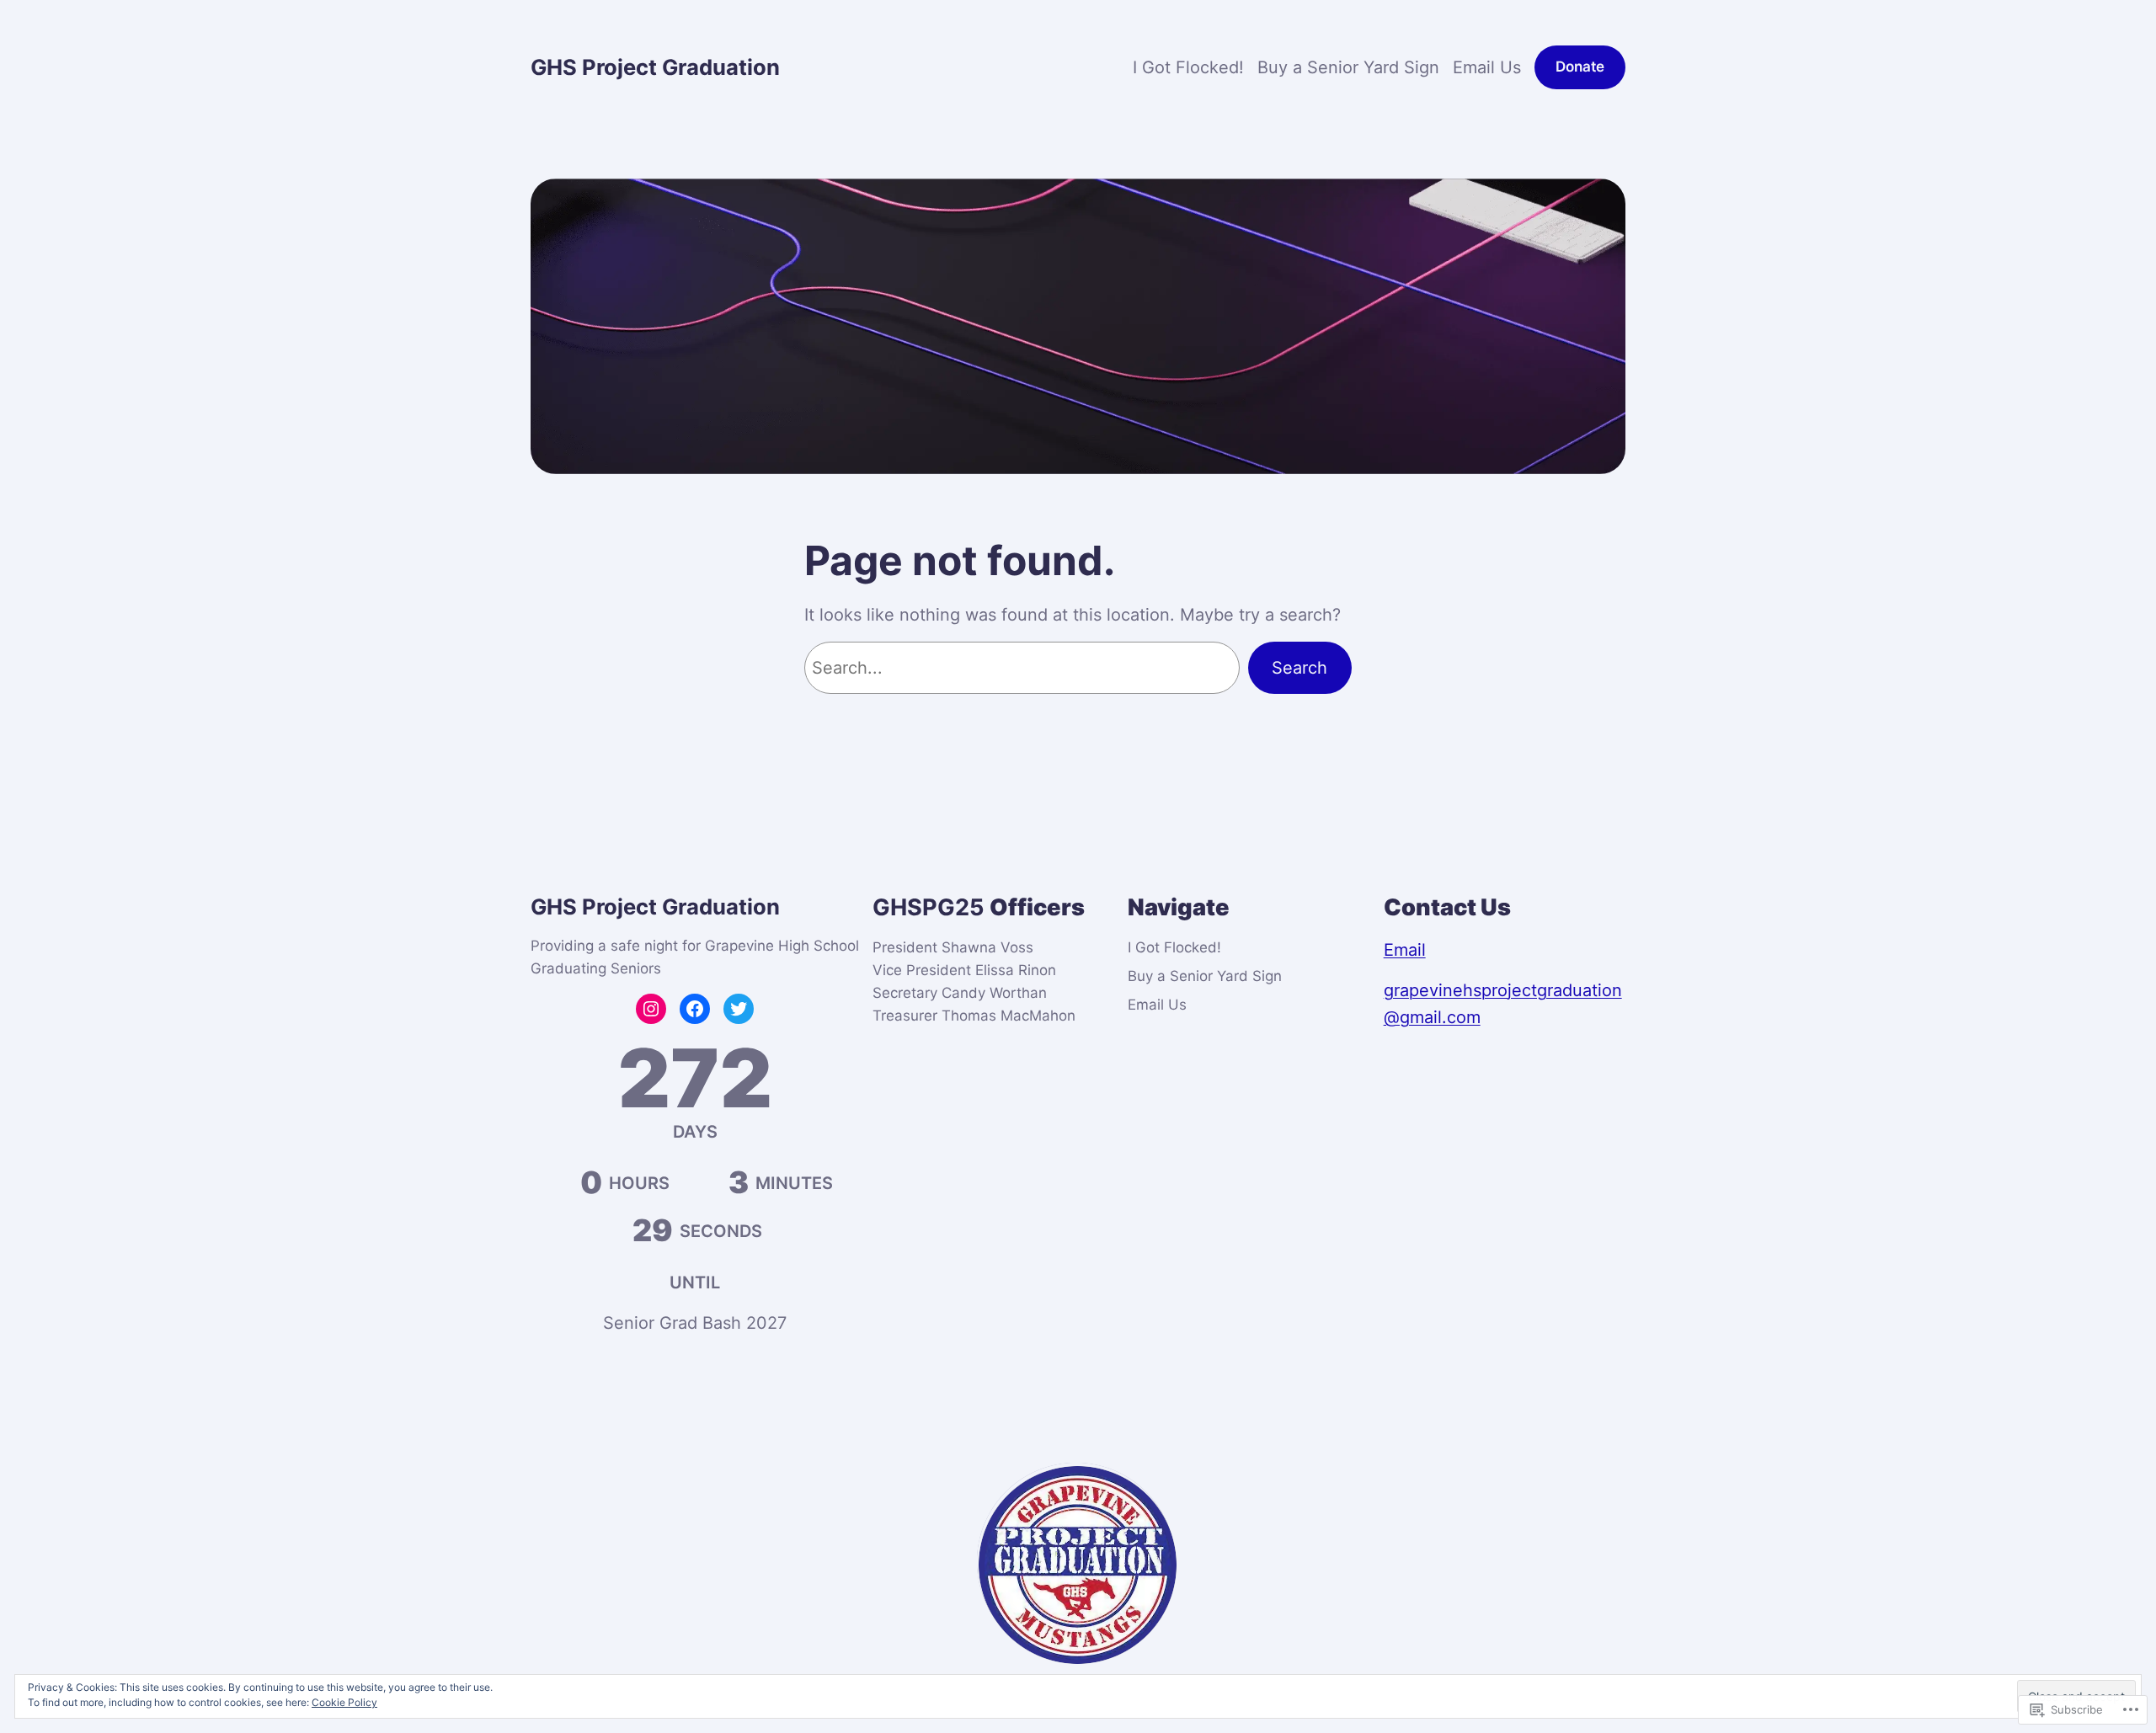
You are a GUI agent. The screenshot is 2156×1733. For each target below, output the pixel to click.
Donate (1580, 67)
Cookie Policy (344, 1702)
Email (1405, 950)
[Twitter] (739, 1009)
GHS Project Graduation (655, 67)
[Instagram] (651, 1009)
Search (1299, 668)
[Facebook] (695, 1009)
